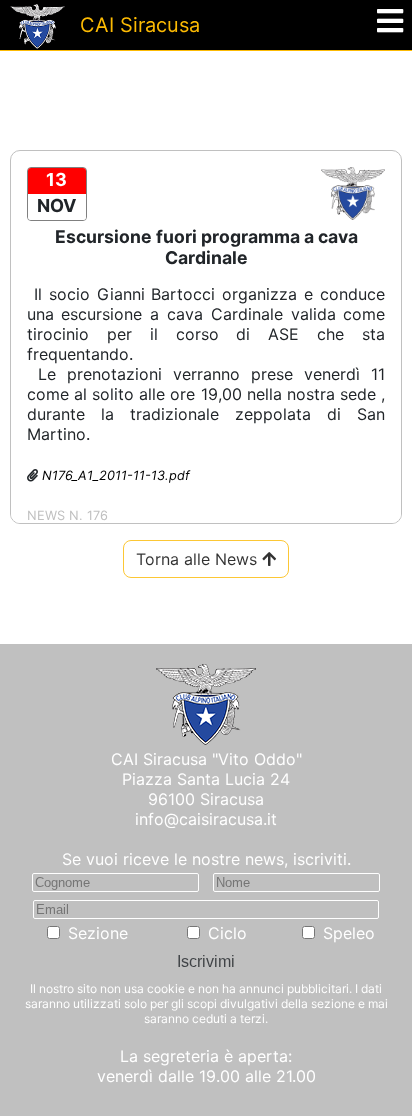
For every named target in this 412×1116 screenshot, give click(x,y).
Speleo (349, 933)
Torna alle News (199, 559)
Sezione (98, 933)
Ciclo (227, 933)
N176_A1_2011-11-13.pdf (116, 475)
